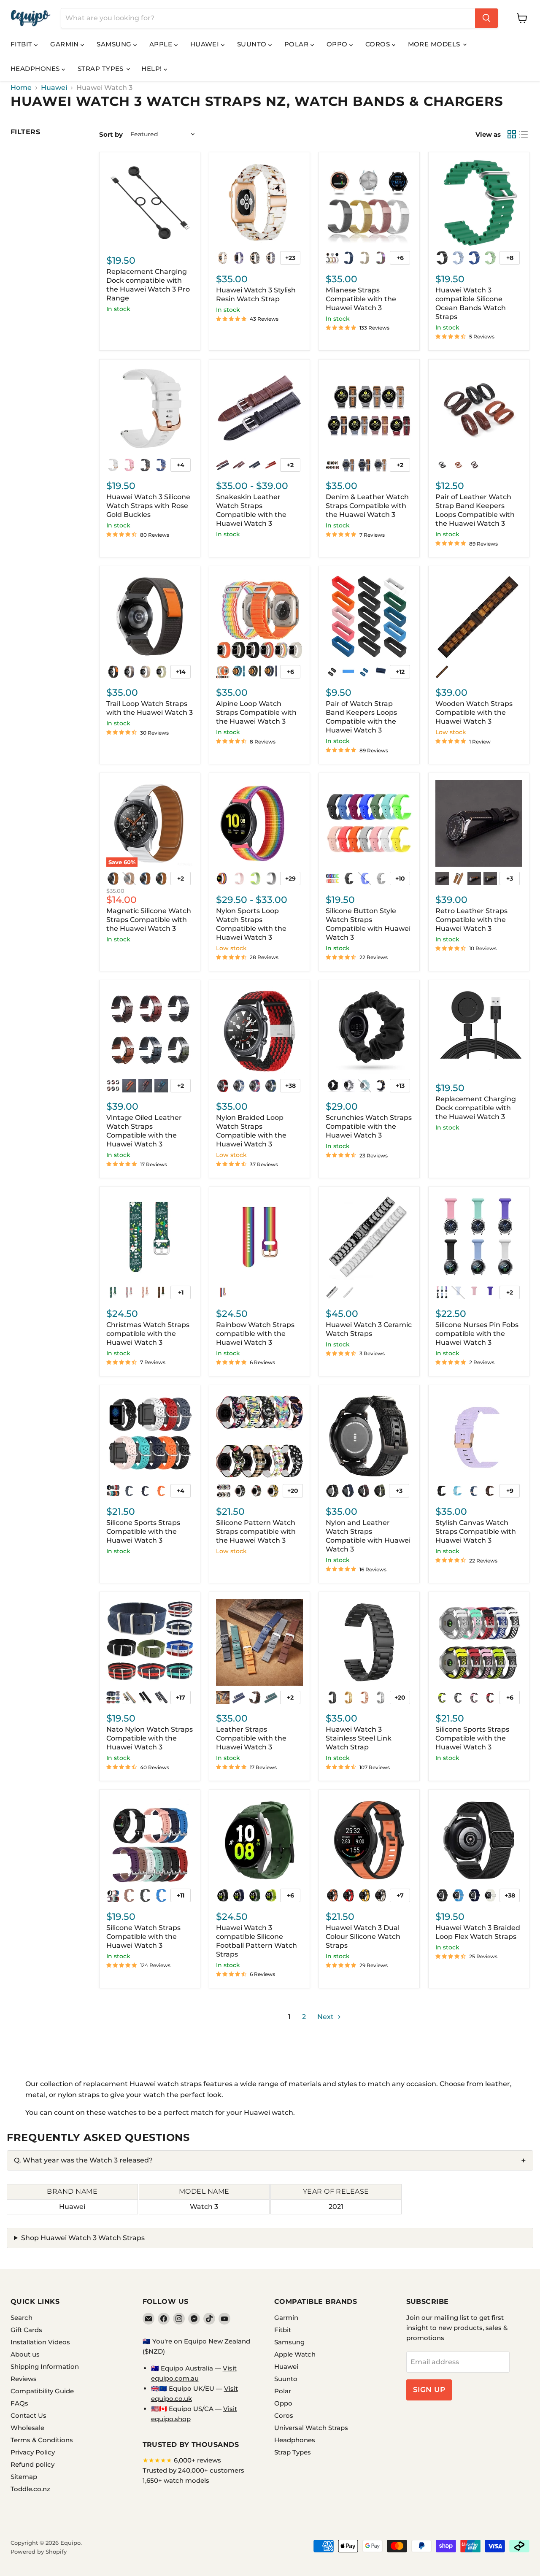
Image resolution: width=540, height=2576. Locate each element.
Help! (153, 69)
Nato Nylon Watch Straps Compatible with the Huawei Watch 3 (150, 1738)
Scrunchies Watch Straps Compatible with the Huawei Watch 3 (369, 1126)
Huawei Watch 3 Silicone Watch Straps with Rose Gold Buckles (148, 506)
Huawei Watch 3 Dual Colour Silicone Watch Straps (363, 1937)
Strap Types (101, 69)
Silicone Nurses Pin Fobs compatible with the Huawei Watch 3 (477, 1334)
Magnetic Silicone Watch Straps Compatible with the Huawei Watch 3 (149, 920)
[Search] (486, 18)
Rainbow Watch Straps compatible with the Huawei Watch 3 (255, 1334)
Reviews (24, 2379)
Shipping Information (45, 2367)
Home (21, 88)
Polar (297, 44)
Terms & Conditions (42, 2440)
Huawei (206, 44)
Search (22, 2318)
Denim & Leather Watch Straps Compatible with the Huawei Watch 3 (367, 506)
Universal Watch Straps (311, 2428)
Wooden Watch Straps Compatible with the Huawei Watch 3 (474, 712)
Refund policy (32, 2464)
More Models (435, 44)
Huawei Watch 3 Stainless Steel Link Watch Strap (359, 1738)
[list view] (524, 134)
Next (326, 2017)
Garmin (65, 44)
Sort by (111, 134)
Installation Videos (40, 2342)
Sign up (429, 2389)
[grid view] (512, 134)
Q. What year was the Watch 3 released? (83, 2160)
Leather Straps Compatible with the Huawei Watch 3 (251, 1738)
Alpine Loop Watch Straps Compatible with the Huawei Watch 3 (256, 712)
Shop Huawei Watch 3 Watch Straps (83, 2238)
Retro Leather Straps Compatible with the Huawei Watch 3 (471, 920)
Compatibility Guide (42, 2391)
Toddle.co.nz (30, 2489)
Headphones (36, 69)
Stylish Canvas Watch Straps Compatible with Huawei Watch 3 (476, 1531)
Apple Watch (295, 2354)
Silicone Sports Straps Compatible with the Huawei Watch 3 (143, 1531)
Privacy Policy (33, 2452)
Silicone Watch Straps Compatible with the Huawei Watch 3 (143, 1937)
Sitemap (24, 2477)
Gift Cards (26, 2330)
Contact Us (28, 2415)
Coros (379, 44)
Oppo (338, 44)
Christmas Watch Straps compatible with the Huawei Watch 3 (148, 1334)
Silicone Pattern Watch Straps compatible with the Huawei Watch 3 (256, 1531)
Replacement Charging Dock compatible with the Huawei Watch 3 (476, 1108)
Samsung (115, 44)
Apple (162, 44)
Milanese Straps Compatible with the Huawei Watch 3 (361, 299)
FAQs (19, 2403)
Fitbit (22, 44)
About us (25, 2354)
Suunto (253, 44)
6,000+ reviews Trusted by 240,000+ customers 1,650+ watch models (193, 2470)
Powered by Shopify (39, 2552)
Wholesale (27, 2428)
